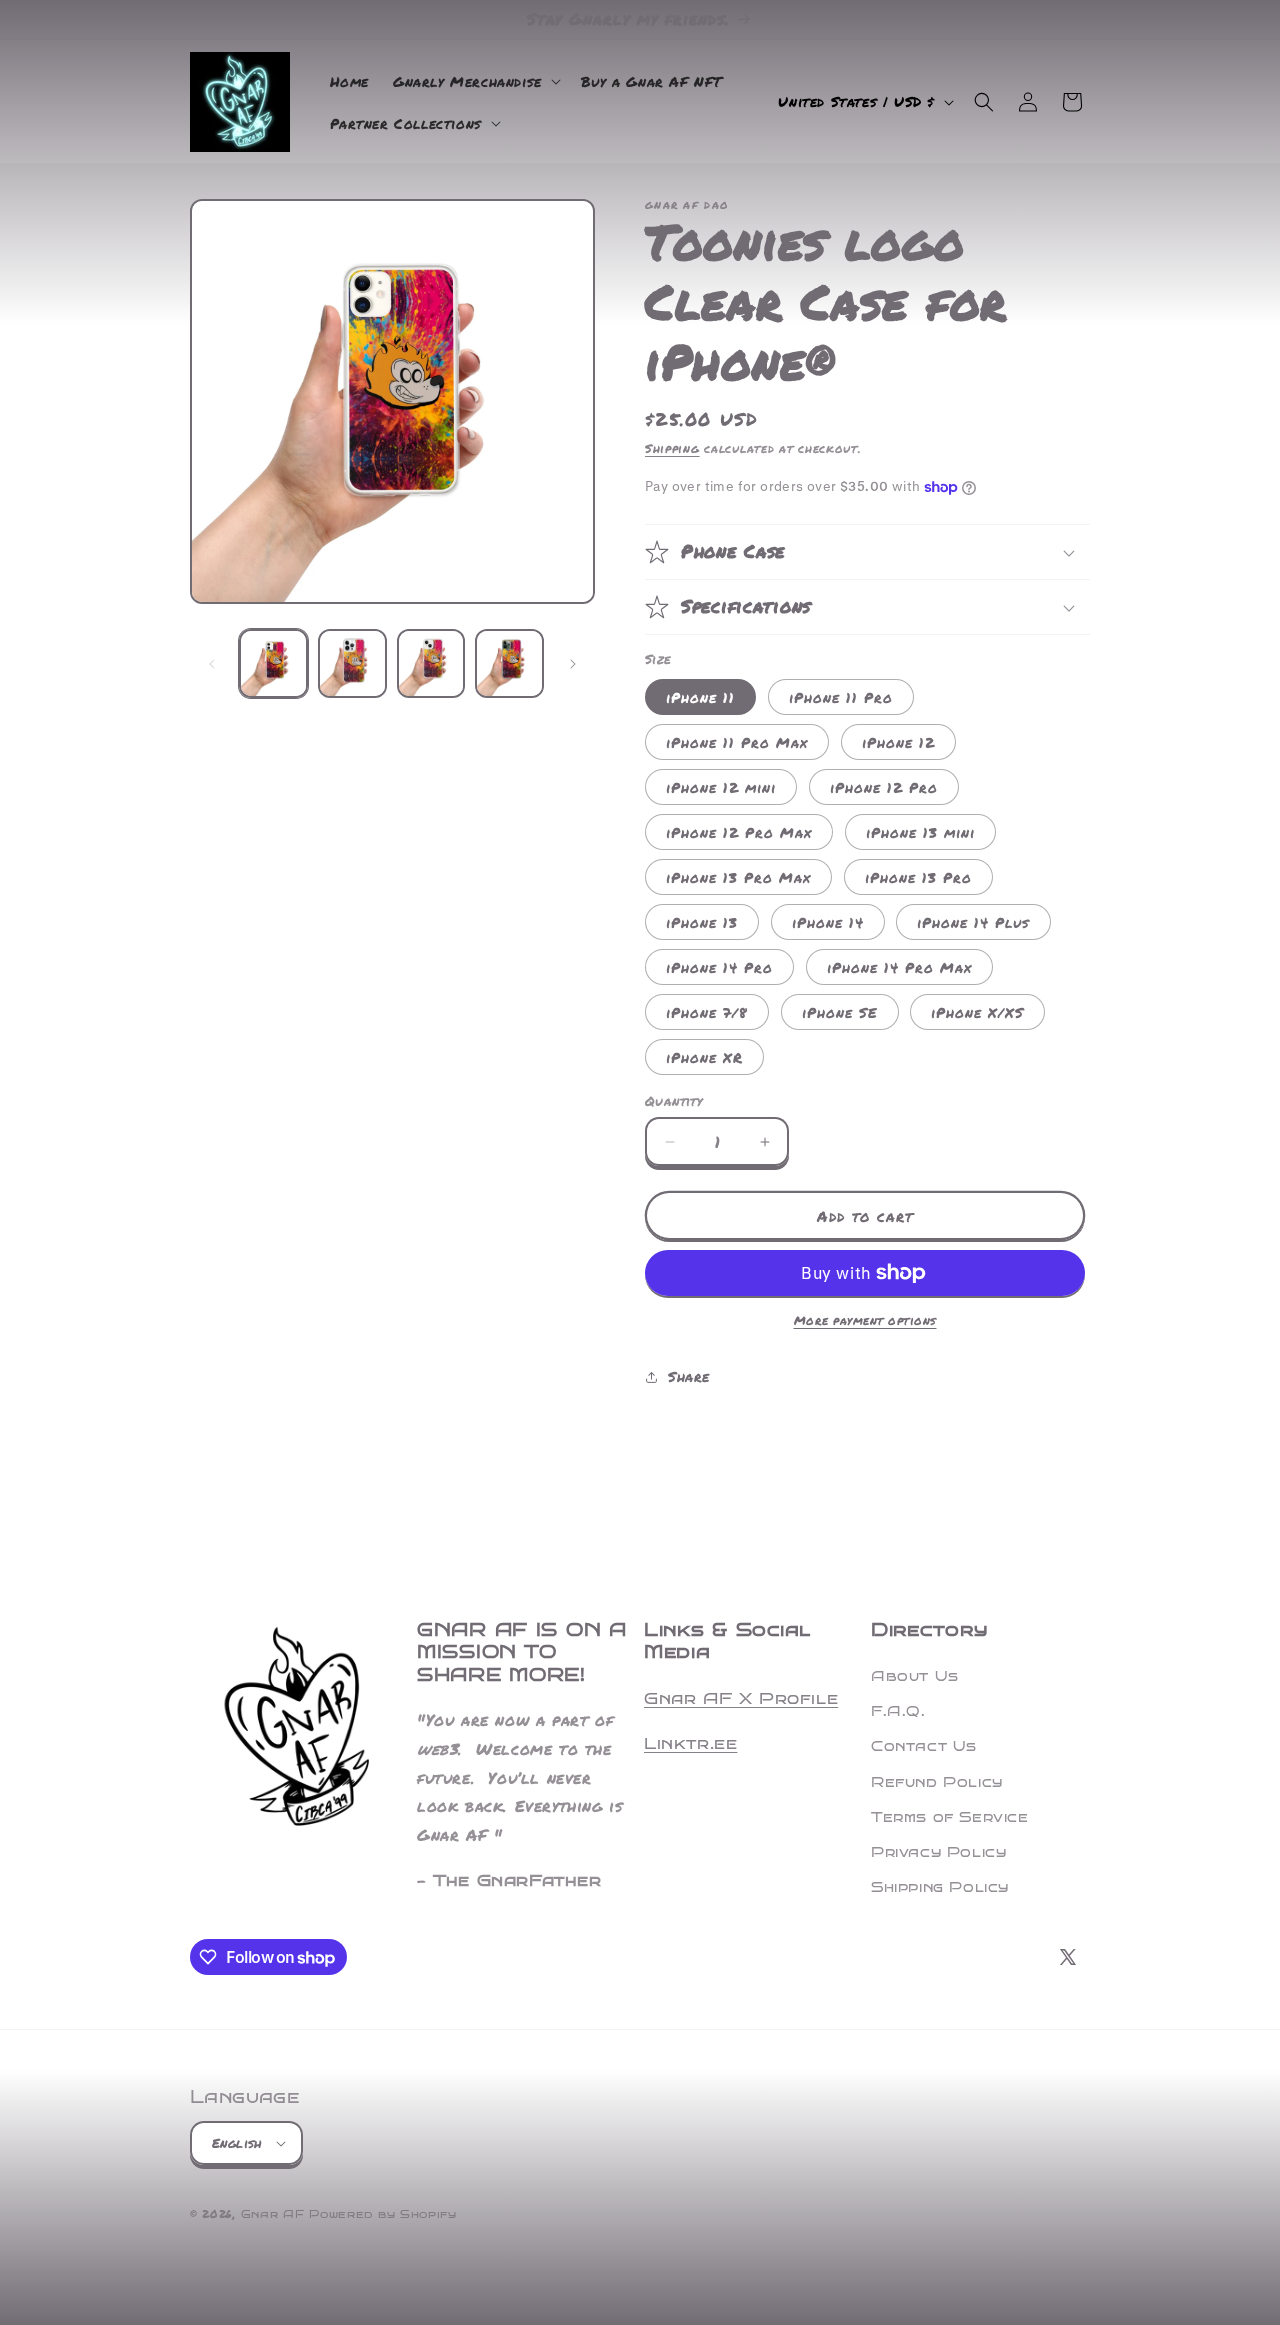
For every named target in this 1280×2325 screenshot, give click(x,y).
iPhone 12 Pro (884, 787)
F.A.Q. (898, 1711)
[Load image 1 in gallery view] (273, 663)
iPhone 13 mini (920, 832)
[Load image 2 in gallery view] (352, 663)
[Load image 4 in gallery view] (509, 663)
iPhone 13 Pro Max (738, 877)
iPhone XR (704, 1057)
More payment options (865, 1320)
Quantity (673, 1101)
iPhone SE (840, 1012)
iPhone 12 (898, 742)
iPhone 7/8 (707, 1012)
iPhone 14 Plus (973, 922)
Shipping (672, 448)
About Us (915, 1676)
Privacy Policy (938, 1852)
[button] (475, 81)
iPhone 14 (828, 922)
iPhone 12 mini (721, 787)
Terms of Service (950, 1817)
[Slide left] (212, 664)
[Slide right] (573, 664)
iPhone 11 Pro (841, 697)
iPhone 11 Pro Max (737, 742)
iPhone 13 (702, 922)
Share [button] (689, 1376)
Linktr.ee (690, 1743)
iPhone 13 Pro (918, 877)
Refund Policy (937, 1782)
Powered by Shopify (383, 2214)
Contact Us (924, 1746)
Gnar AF (273, 2214)
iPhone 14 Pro (719, 967)
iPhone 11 (700, 697)
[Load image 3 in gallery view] (431, 663)
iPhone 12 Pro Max (739, 832)
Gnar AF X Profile (741, 1698)
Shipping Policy (940, 1887)
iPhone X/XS (977, 1012)
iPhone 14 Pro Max (899, 967)
